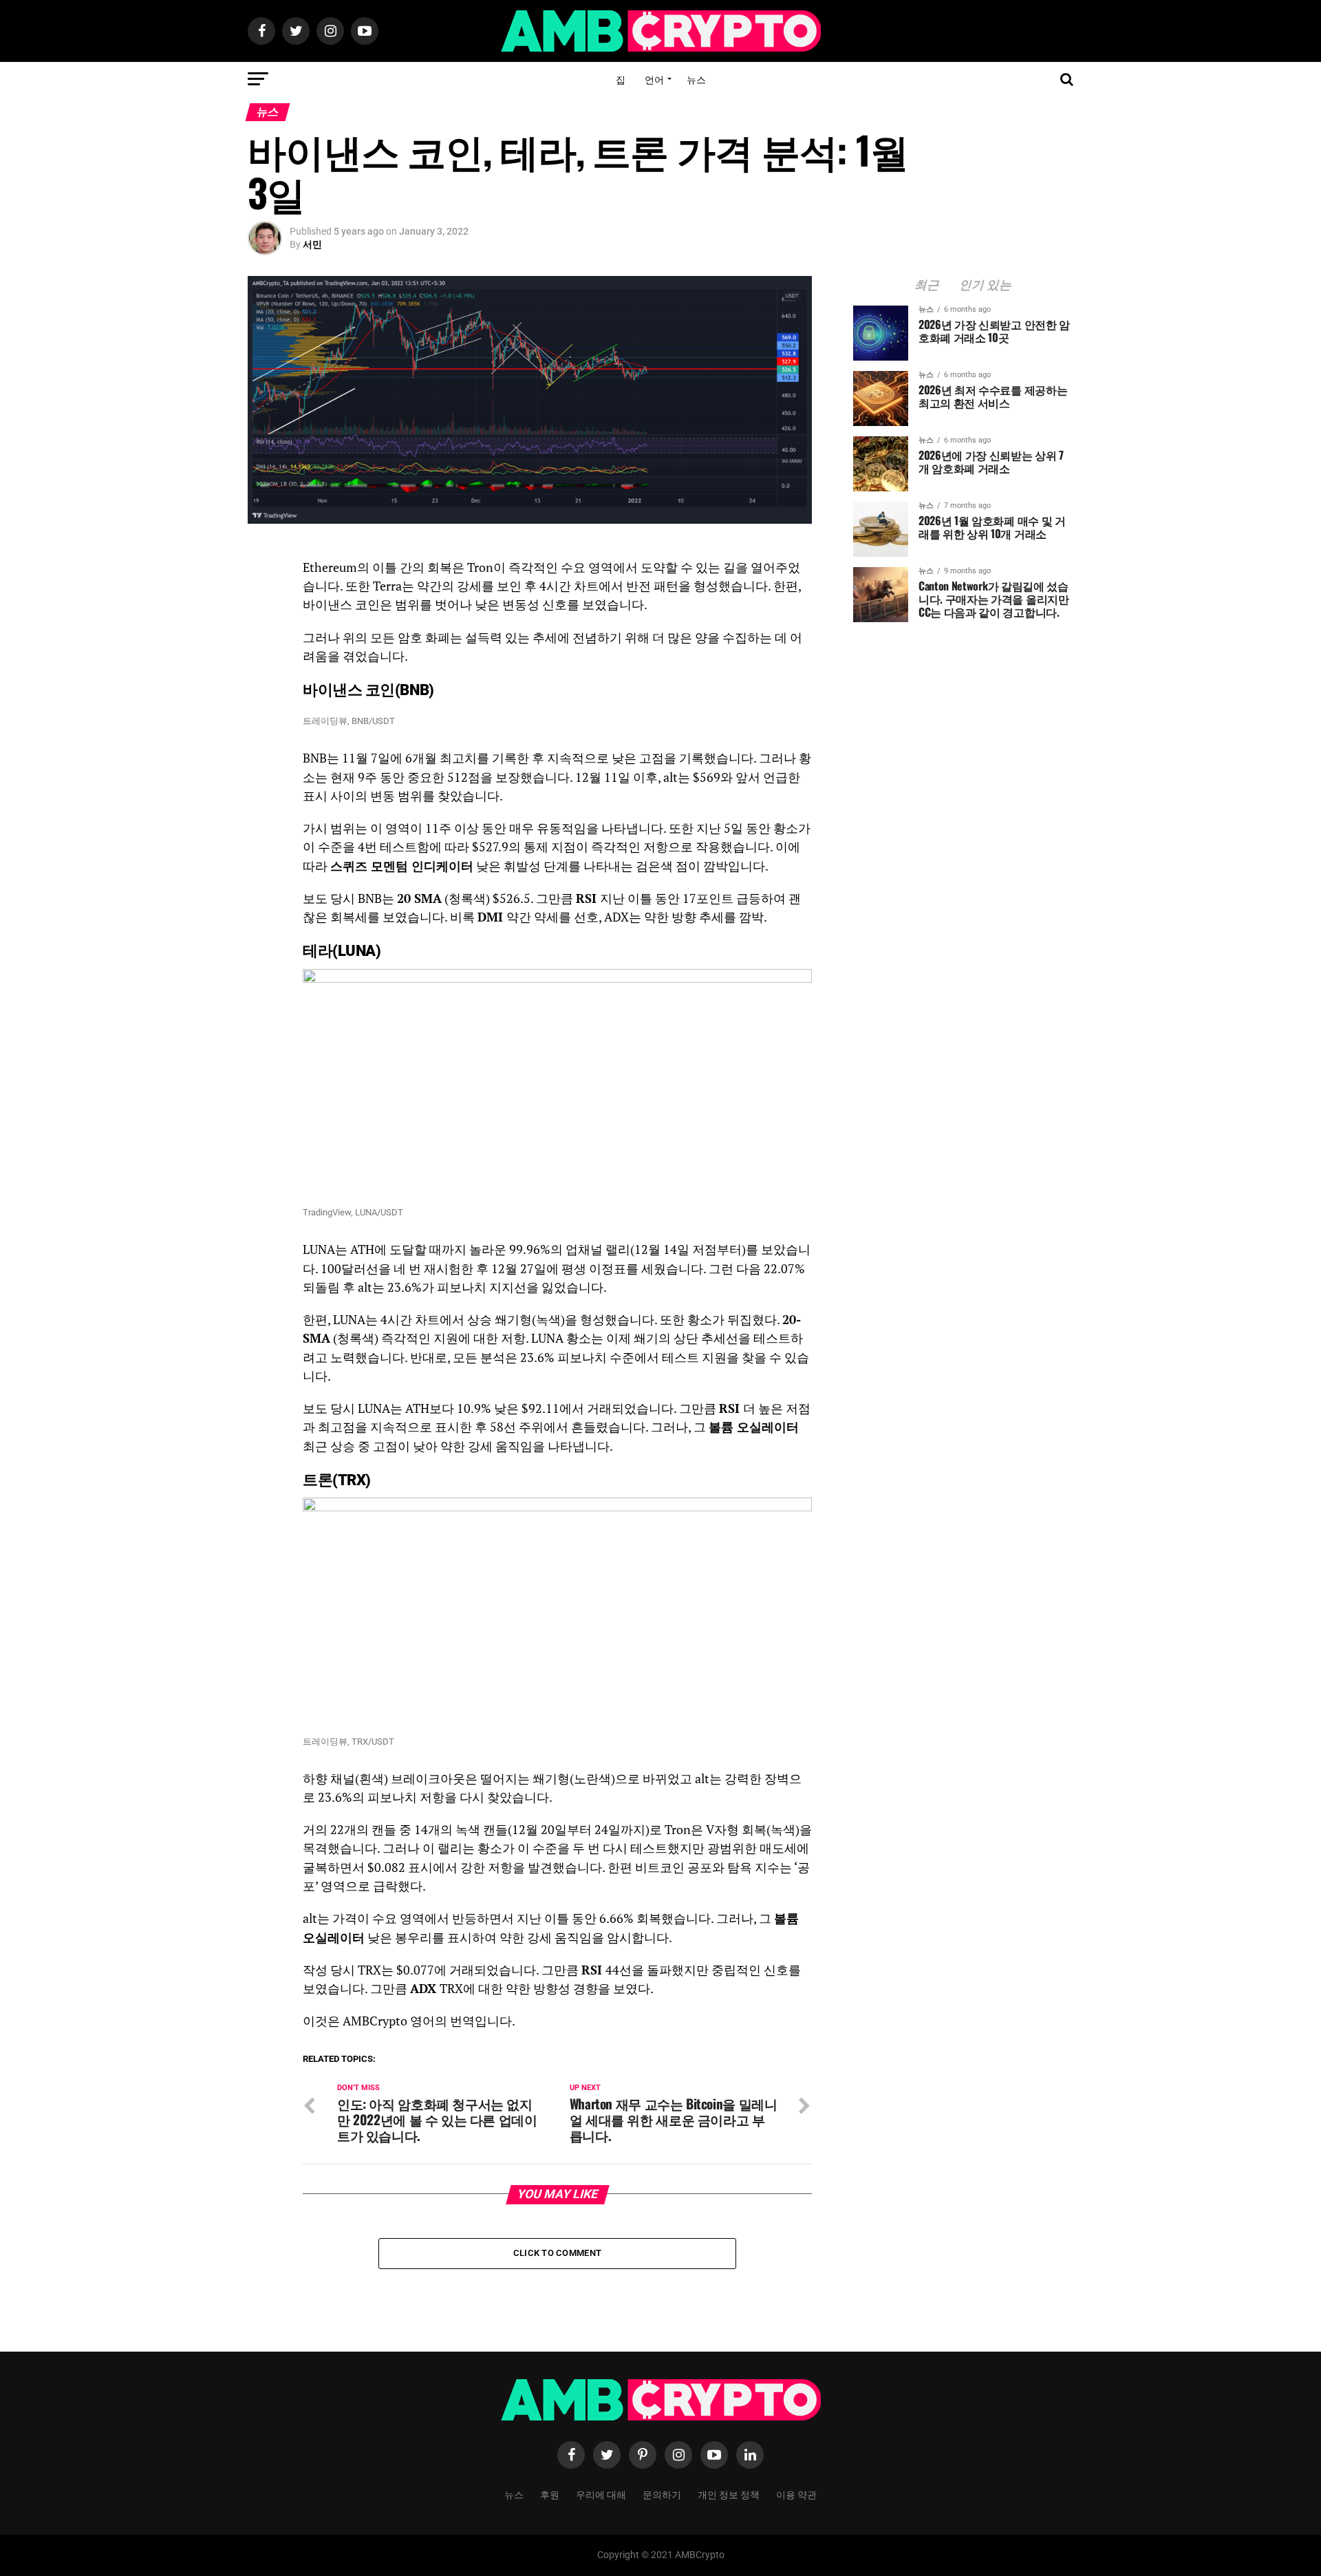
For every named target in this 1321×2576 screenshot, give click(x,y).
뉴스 (696, 79)
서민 (312, 244)
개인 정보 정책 (729, 2494)
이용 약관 (796, 2494)
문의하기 (662, 2494)
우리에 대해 (601, 2494)
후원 (550, 2494)
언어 (654, 79)
